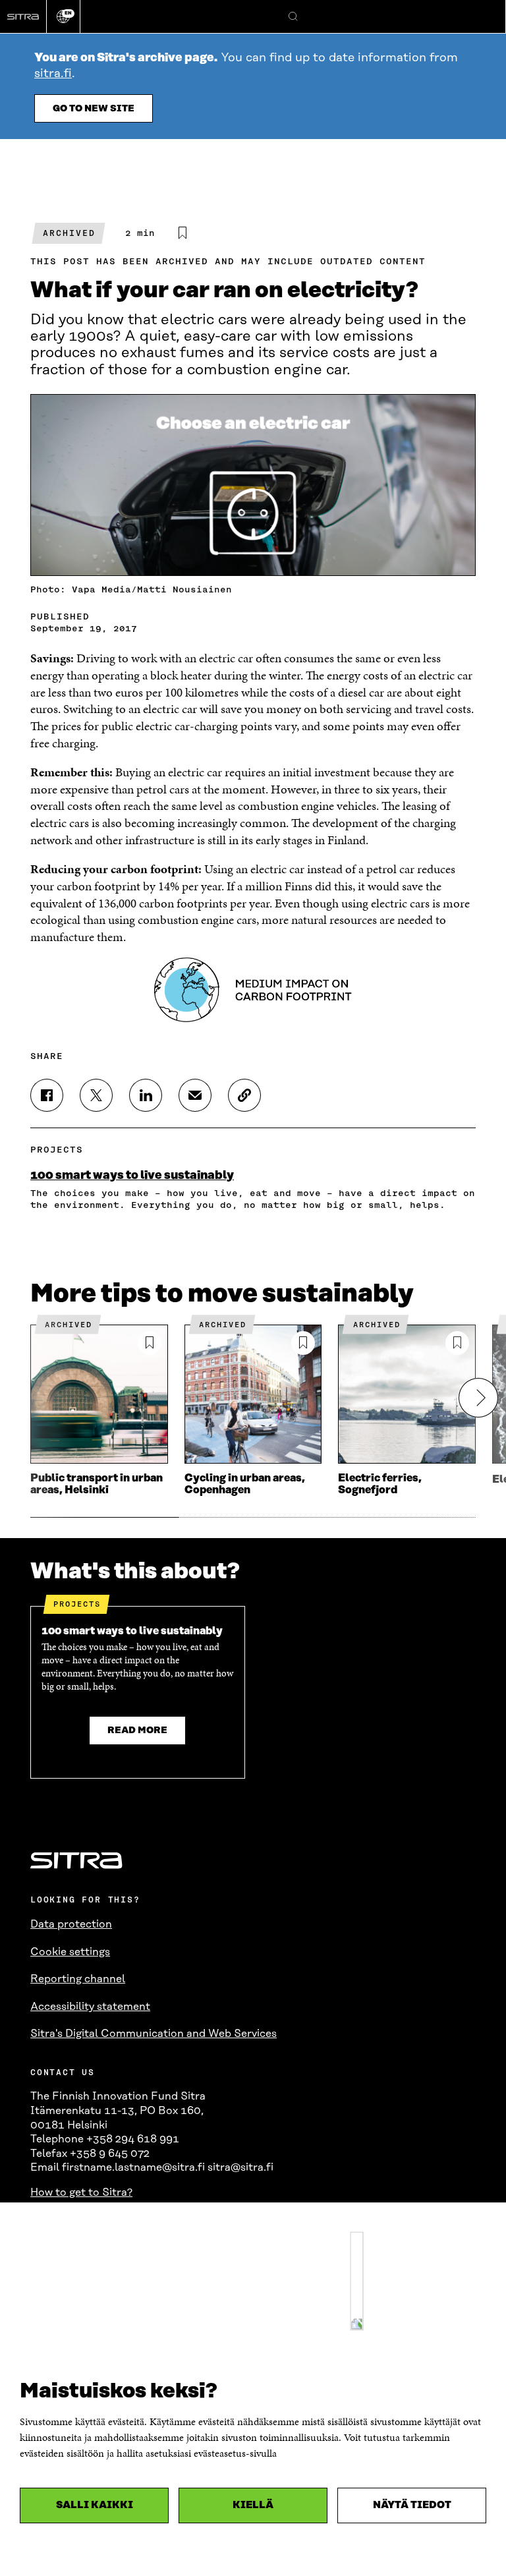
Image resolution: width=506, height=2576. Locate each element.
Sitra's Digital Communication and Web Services (154, 2034)
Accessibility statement (90, 2007)
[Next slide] (478, 1398)
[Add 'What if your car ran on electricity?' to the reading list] (183, 233)
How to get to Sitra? (81, 2192)
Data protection (71, 1924)
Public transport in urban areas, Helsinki (97, 1484)
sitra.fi (53, 74)
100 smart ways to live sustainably (132, 1176)
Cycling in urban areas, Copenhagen (245, 1484)
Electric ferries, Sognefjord (380, 1484)
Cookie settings (70, 1952)
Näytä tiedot (412, 2505)
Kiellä (253, 2505)
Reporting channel (78, 1979)
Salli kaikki (95, 2505)
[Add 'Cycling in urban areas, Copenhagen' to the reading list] (303, 1343)
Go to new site (94, 109)
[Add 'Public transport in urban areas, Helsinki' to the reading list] (150, 1343)
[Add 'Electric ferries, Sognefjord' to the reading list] (457, 1343)
